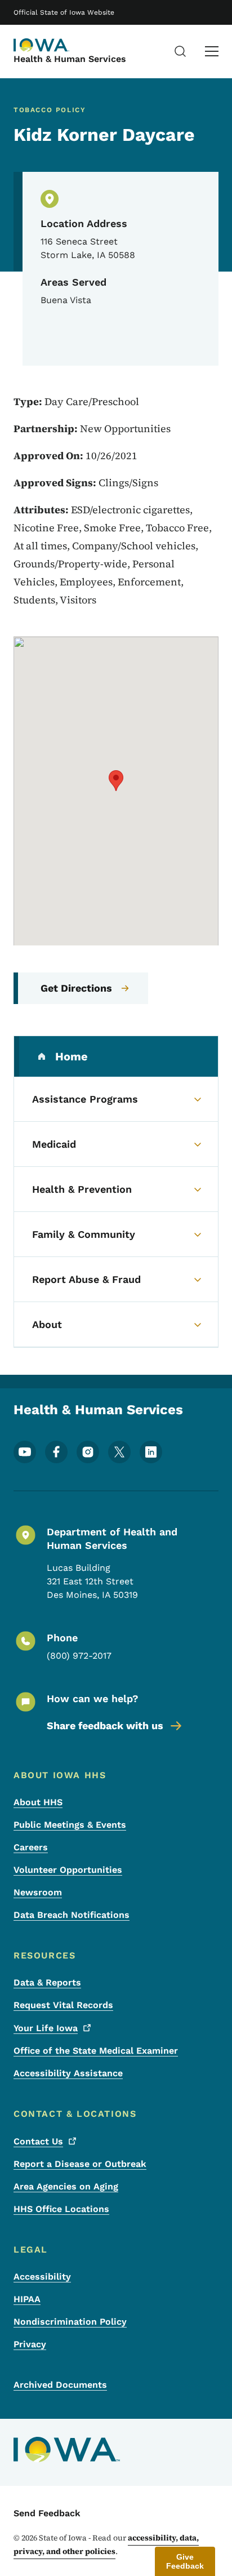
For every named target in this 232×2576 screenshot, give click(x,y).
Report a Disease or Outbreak (80, 2164)
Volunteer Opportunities (68, 1870)
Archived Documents (60, 2385)
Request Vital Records (63, 2005)
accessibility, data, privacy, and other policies (106, 2544)
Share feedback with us (105, 1726)
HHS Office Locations (61, 2209)
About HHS (38, 1802)
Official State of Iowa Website (64, 12)
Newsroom (38, 1892)
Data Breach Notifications (72, 1915)
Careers (31, 1847)
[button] (116, 781)
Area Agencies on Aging (66, 2186)
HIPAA (27, 2299)
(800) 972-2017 (79, 1656)
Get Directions (76, 988)
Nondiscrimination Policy (70, 2322)
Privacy (30, 2344)
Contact (38, 2141)
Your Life (46, 2028)
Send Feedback (47, 2513)
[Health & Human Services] (42, 45)
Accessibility (42, 2277)
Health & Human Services (70, 59)
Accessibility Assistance (68, 2073)
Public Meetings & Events (70, 1825)
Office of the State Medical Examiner (96, 2051)
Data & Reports (47, 1982)
